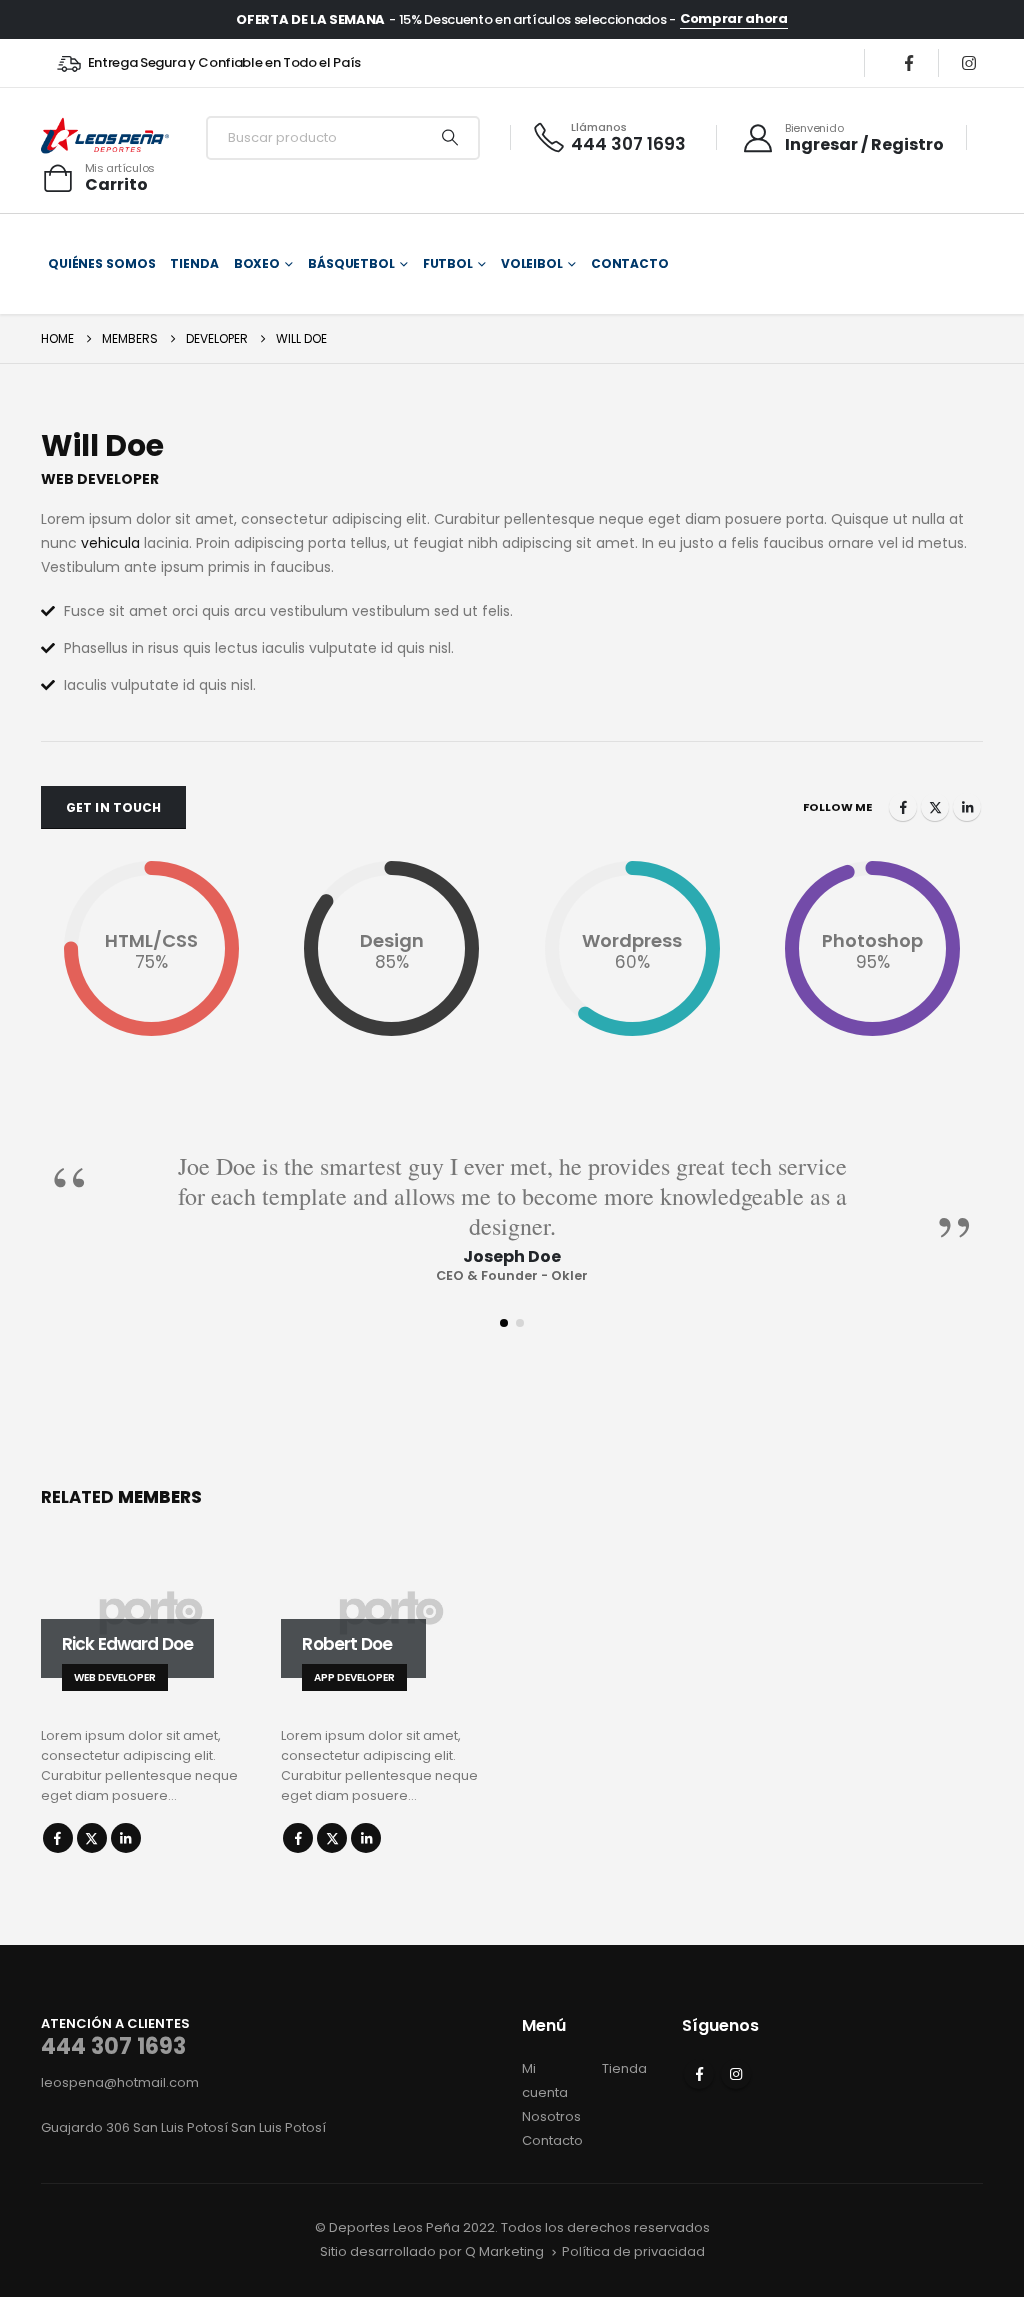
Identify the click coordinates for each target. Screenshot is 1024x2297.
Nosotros (551, 2116)
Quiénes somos (101, 263)
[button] (504, 1323)
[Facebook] (909, 63)
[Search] (450, 138)
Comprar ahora (734, 19)
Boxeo (257, 263)
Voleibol (532, 263)
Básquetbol (351, 263)
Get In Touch (113, 807)
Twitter (935, 807)
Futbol (448, 263)
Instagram (736, 2074)
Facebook (903, 807)
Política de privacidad (633, 2251)
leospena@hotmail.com (120, 2082)
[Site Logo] (105, 137)
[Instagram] (969, 63)
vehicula (110, 543)
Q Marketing (504, 2251)
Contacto (630, 263)
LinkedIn (967, 807)
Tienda (194, 263)
